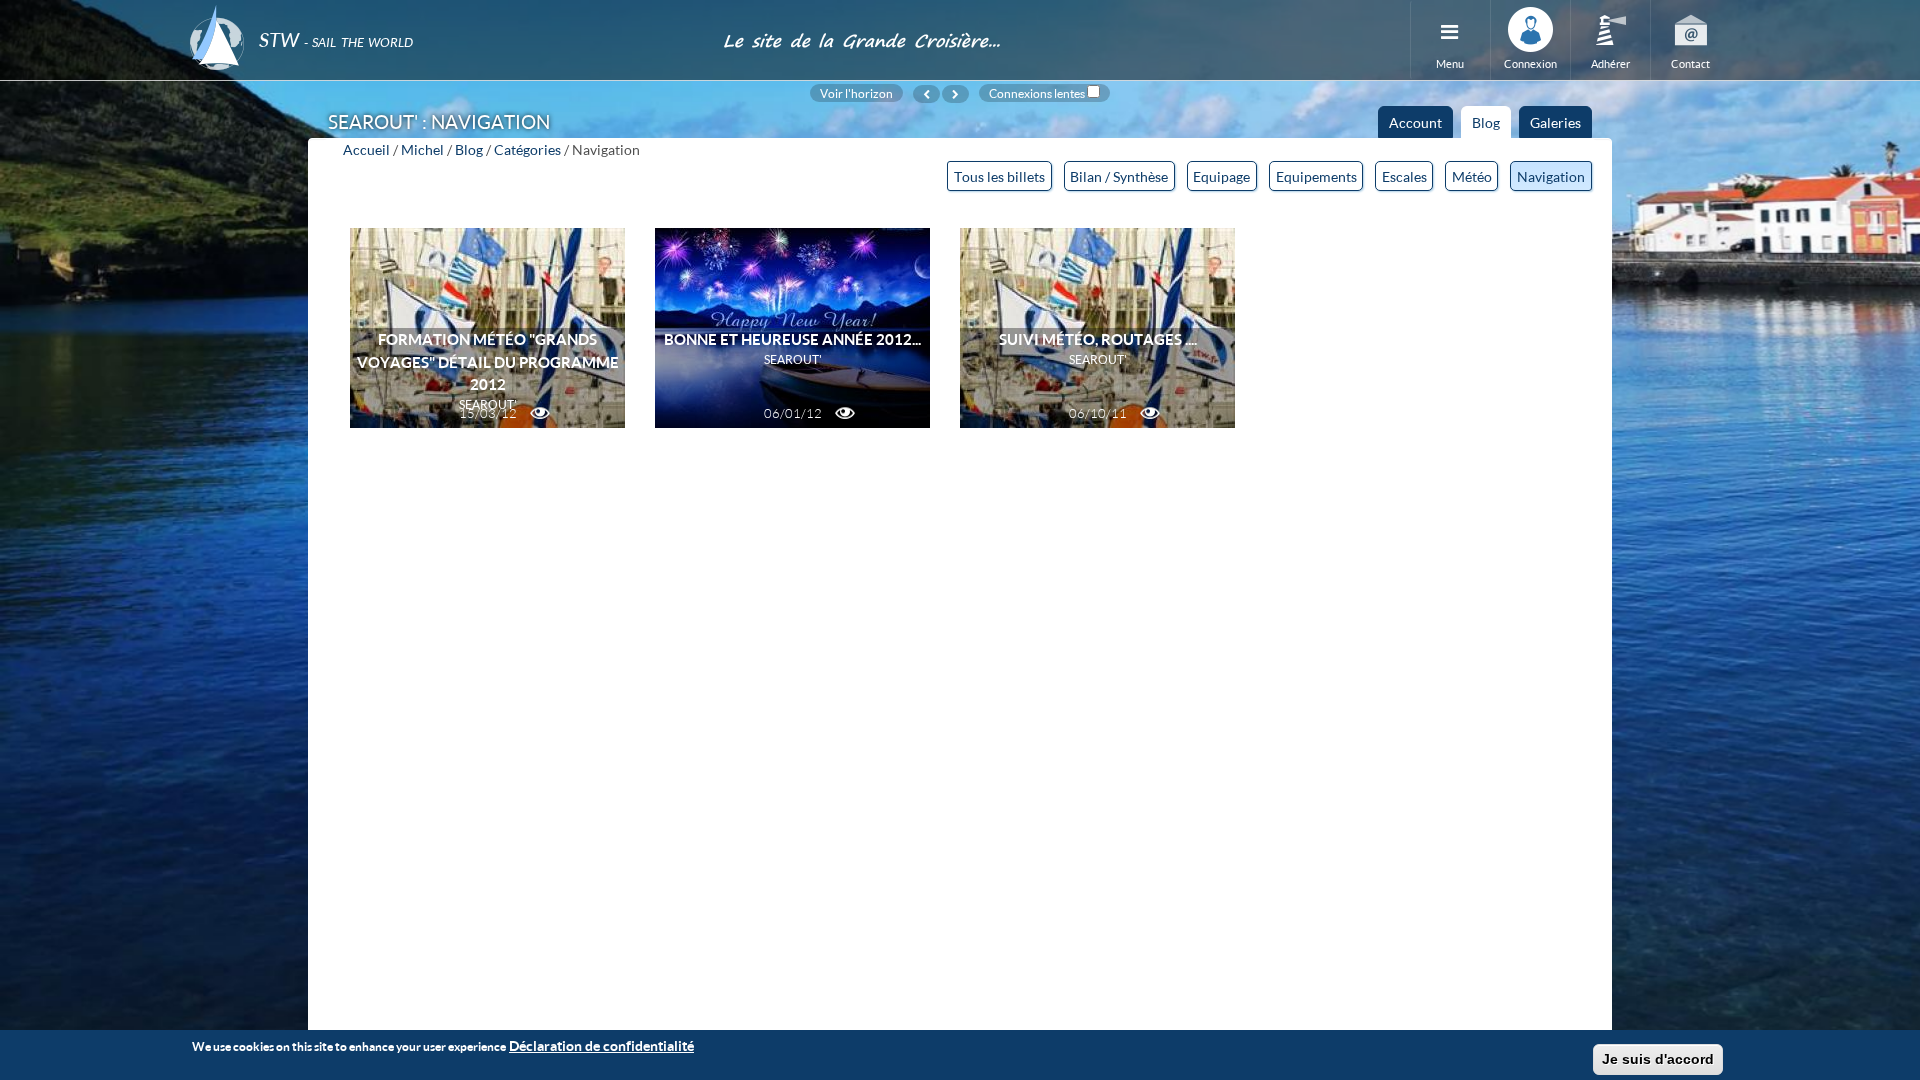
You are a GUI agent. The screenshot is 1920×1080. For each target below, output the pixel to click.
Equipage (1221, 176)
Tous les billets (999, 176)
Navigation (1551, 176)
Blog (1491, 126)
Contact (1690, 63)
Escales (1404, 176)
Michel (422, 149)
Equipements (1316, 176)
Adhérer (1610, 63)
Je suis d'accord (1658, 1059)
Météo (1472, 176)
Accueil (366, 149)
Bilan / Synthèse (1119, 176)
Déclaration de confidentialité (601, 1045)
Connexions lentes (1037, 93)
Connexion (1530, 63)
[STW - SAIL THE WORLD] (444, 12)
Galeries (1555, 122)
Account (1415, 122)
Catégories (527, 149)
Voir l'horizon (856, 93)
